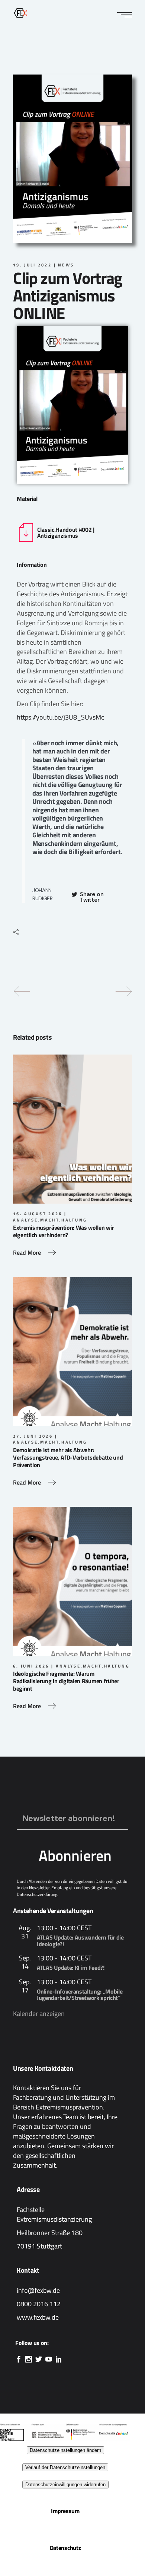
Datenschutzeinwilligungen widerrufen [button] (65, 2485)
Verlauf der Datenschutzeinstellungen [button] (65, 2467)
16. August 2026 (38, 1214)
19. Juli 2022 (32, 265)
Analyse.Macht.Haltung (50, 1220)
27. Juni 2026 (33, 1436)
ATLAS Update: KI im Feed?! (71, 1967)
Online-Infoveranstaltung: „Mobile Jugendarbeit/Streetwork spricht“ (80, 1995)
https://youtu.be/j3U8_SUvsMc (60, 717)
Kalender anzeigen (39, 2014)
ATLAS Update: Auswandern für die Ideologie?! (80, 1941)
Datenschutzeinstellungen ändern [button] (65, 2450)
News (66, 265)
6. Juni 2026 (31, 1666)
